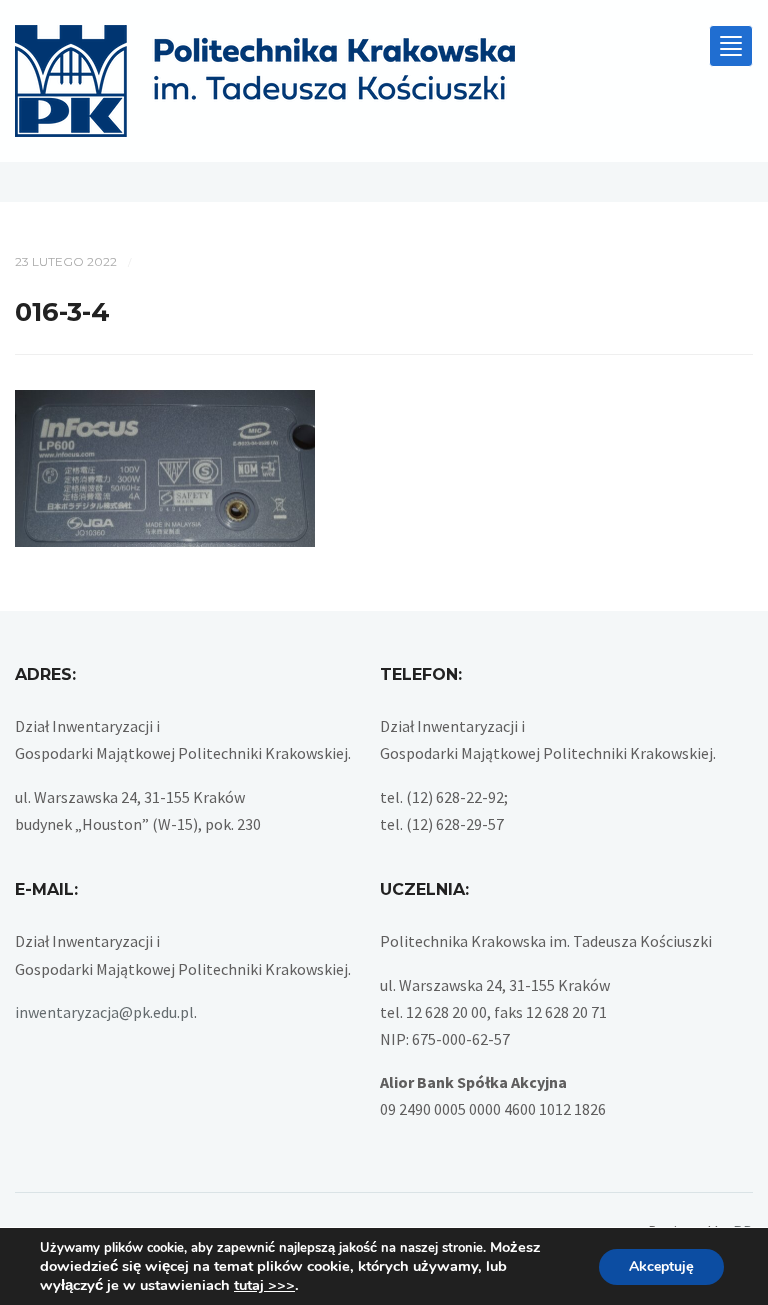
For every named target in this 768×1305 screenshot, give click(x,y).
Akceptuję (661, 1266)
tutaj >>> (264, 1285)
